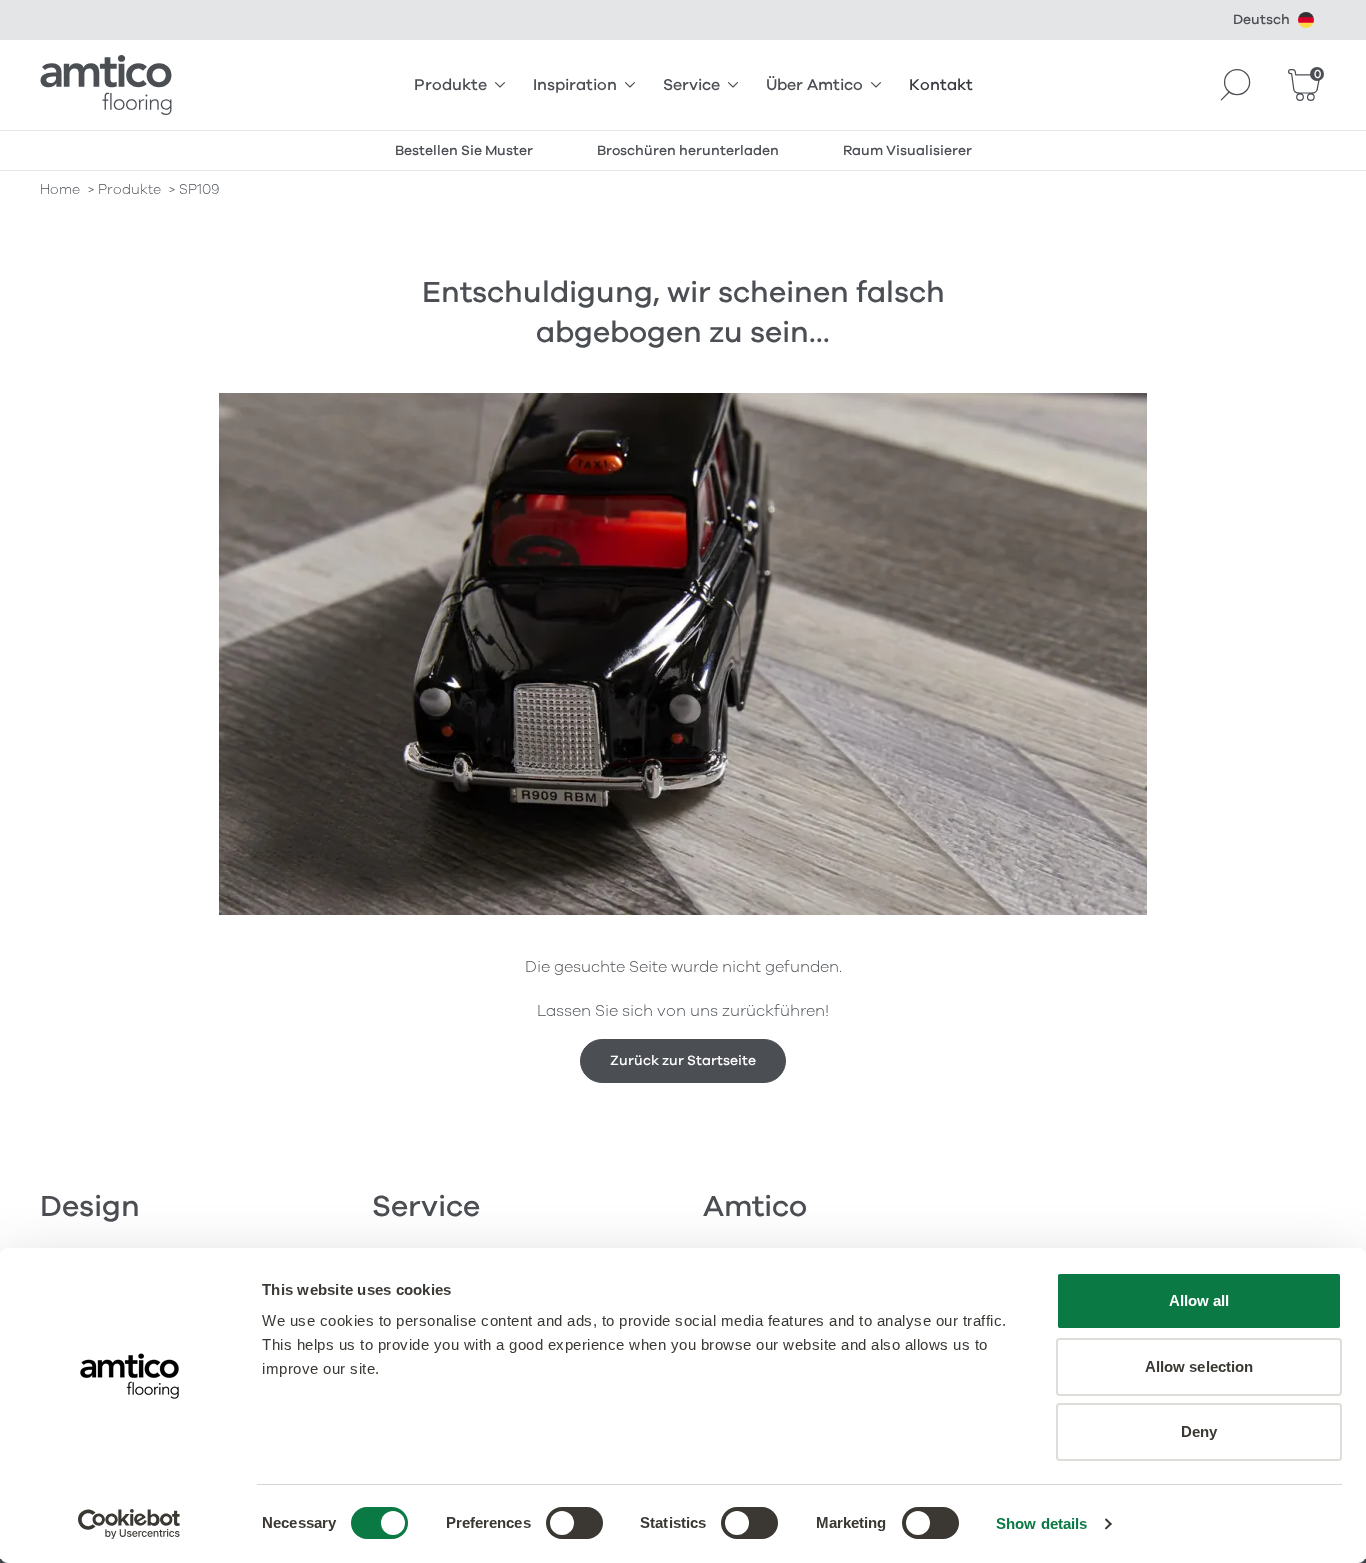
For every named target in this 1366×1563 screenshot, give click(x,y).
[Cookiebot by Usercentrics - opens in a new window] (129, 1524)
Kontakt (941, 85)
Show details (1041, 1523)
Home (60, 189)
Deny (1199, 1431)
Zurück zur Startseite (683, 1060)
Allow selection (1199, 1366)
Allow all (1199, 1300)
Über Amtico (814, 85)
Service (691, 85)
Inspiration (575, 85)
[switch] (574, 1523)
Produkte (450, 85)
